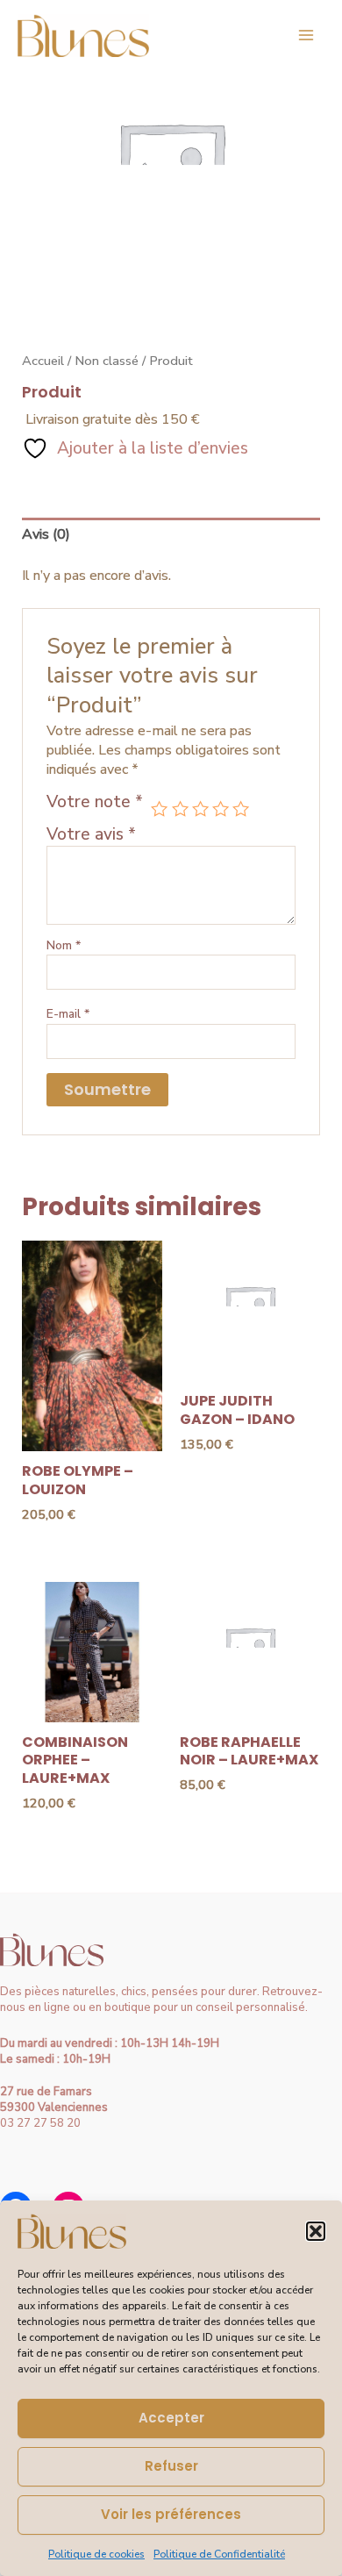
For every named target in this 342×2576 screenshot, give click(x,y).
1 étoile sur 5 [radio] (159, 809)
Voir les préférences (171, 2514)
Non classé (107, 361)
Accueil (43, 361)
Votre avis (91, 834)
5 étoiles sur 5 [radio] (241, 809)
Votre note (95, 803)
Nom (64, 945)
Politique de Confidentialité (219, 2554)
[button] (316, 2231)
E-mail (68, 1014)
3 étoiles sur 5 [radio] (200, 809)
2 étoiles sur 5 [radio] (180, 809)
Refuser (171, 2466)
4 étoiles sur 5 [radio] (221, 809)
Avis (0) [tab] (46, 534)
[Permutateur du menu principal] (306, 35)
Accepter (171, 2418)
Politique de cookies (96, 2554)
